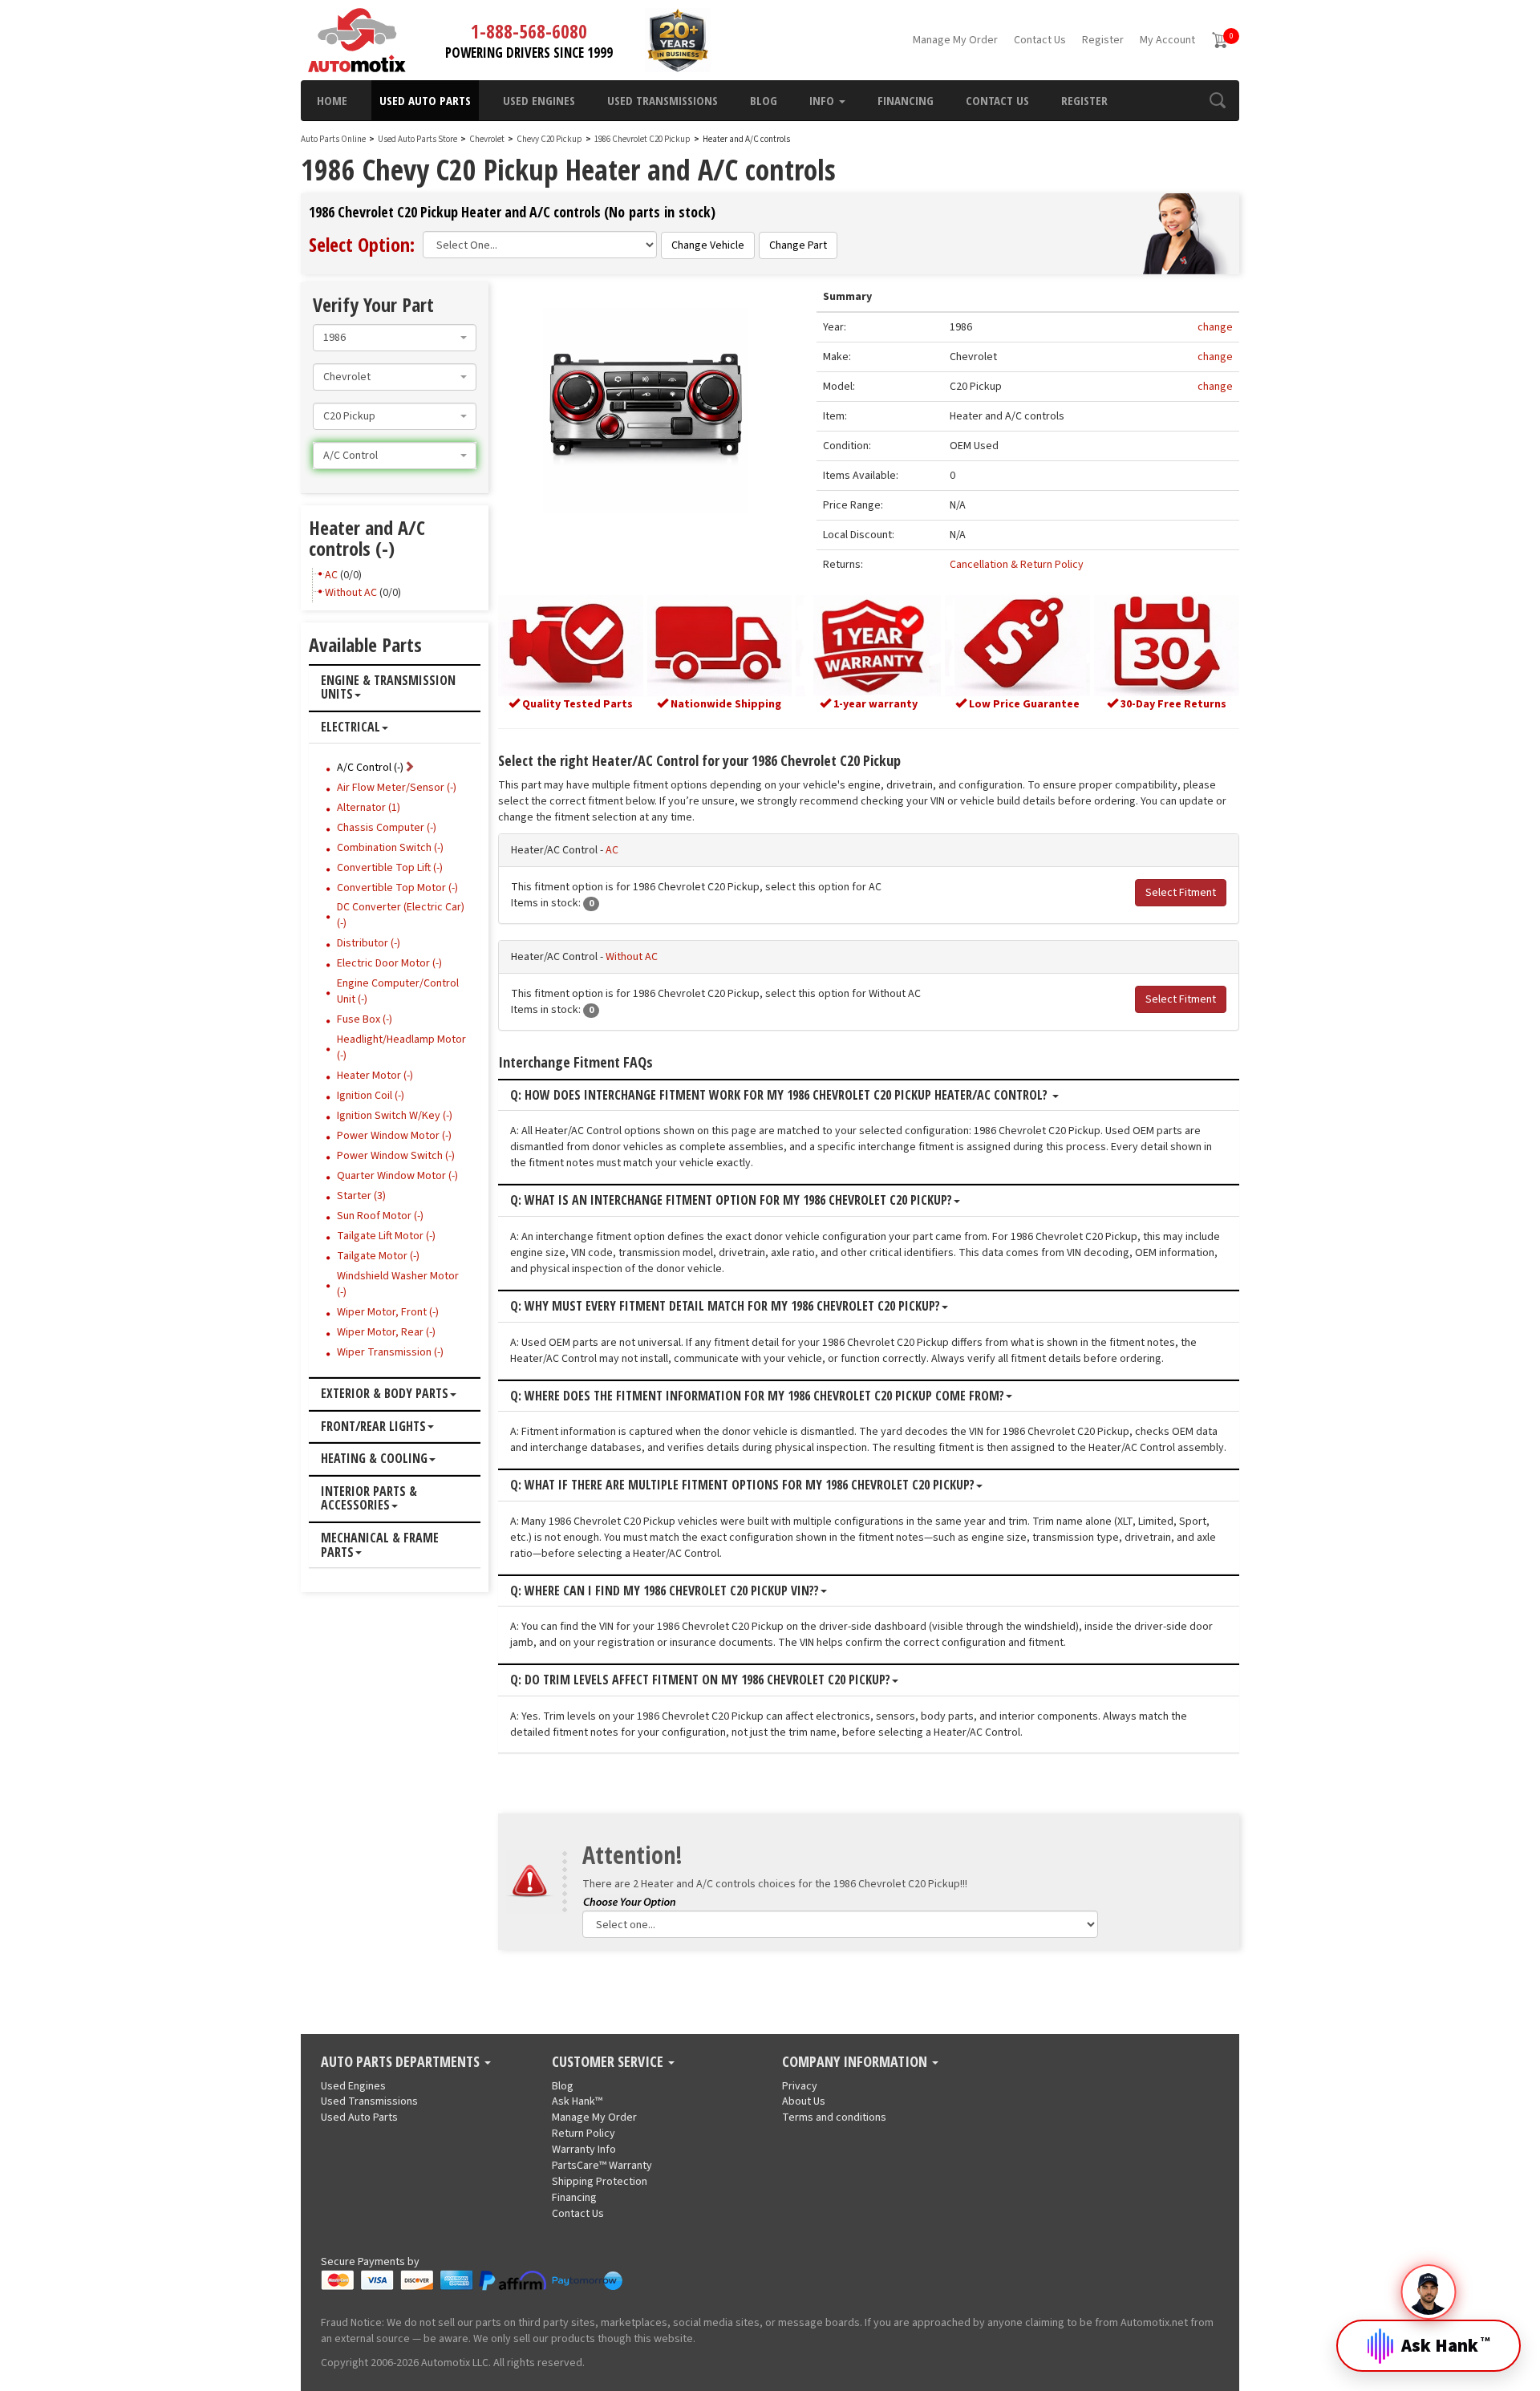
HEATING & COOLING (374, 1459)
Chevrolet (487, 139)
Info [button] (823, 100)
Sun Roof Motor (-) (380, 1216)
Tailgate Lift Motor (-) (386, 1236)
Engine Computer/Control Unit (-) (398, 991)
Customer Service (609, 2062)
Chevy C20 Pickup (550, 139)
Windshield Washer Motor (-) (398, 1284)
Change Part (798, 245)
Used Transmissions (663, 100)
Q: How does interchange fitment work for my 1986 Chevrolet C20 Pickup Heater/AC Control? (780, 1096)
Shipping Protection (600, 2182)
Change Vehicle (708, 245)
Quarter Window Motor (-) (397, 1176)
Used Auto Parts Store (417, 139)
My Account (1167, 40)
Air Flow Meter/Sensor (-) (397, 788)
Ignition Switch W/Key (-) (395, 1116)
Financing (906, 100)
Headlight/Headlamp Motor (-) (401, 1048)
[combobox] (395, 338)
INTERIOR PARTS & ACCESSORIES (369, 1499)
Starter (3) (361, 1196)
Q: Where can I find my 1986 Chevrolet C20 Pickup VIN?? (665, 1591)
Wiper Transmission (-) (390, 1352)
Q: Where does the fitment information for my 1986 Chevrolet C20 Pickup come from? (757, 1396)
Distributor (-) (369, 943)
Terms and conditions (834, 2117)
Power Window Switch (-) (396, 1156)
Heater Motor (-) (375, 1076)
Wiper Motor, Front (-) (388, 1312)
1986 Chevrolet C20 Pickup (643, 139)
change (1215, 327)
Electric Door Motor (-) (389, 963)
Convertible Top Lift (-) (390, 868)
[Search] (1217, 100)
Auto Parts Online (333, 139)
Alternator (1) (369, 808)
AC (612, 850)
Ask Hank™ (577, 2101)
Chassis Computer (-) (387, 828)
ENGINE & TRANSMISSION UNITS (388, 688)
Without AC (632, 957)
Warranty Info (584, 2150)
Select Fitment (1181, 893)
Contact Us (1040, 40)
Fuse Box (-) (365, 1019)
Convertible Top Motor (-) (397, 888)
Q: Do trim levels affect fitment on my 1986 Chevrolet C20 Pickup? (700, 1680)
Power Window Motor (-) (394, 1136)
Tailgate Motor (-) (378, 1256)
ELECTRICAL (351, 727)
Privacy (800, 2086)
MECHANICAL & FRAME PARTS (380, 1545)
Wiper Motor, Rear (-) (386, 1332)
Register (1103, 40)
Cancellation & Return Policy (1017, 565)
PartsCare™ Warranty (602, 2166)
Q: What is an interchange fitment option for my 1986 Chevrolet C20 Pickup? (731, 1201)
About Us (804, 2101)
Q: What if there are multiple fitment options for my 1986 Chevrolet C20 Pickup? (742, 1485)
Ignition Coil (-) (371, 1096)
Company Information (856, 2062)
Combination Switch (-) (390, 848)
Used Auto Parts (425, 100)
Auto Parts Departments (402, 2062)
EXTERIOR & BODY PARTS (385, 1394)
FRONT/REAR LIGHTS (373, 1427)
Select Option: (362, 244)
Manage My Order (955, 40)
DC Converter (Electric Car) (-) (401, 915)
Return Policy (584, 2134)
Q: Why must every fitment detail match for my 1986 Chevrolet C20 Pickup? (725, 1307)
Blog (764, 100)
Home (332, 100)
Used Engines (539, 100)
